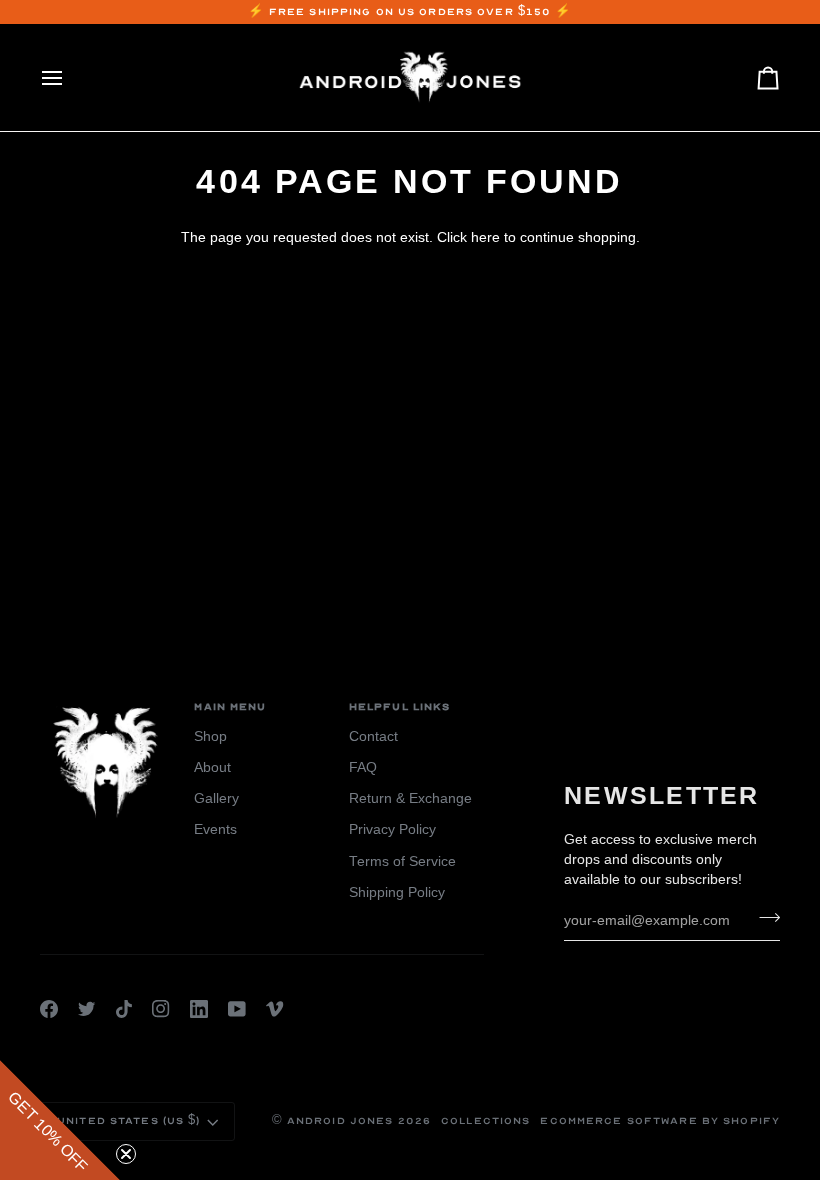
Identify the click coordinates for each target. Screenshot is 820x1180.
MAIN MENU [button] (230, 707)
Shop (210, 736)
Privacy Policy (392, 829)
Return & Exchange (410, 798)
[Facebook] (49, 1009)
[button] (60, 1120)
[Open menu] (70, 77)
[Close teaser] (126, 1154)
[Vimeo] (275, 1009)
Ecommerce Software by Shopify (660, 1121)
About (212, 767)
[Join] (763, 918)
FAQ (363, 767)
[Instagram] (161, 1009)
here (485, 237)
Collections (485, 1121)
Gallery (216, 798)
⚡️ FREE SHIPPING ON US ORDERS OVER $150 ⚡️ (410, 12)
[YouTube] (237, 1009)
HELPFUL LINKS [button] (400, 707)
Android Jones (340, 1121)
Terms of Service (402, 861)
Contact (373, 736)
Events (215, 829)
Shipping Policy (397, 892)
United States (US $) (129, 1121)
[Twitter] (87, 1009)
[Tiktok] (124, 1009)
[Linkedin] (199, 1009)
